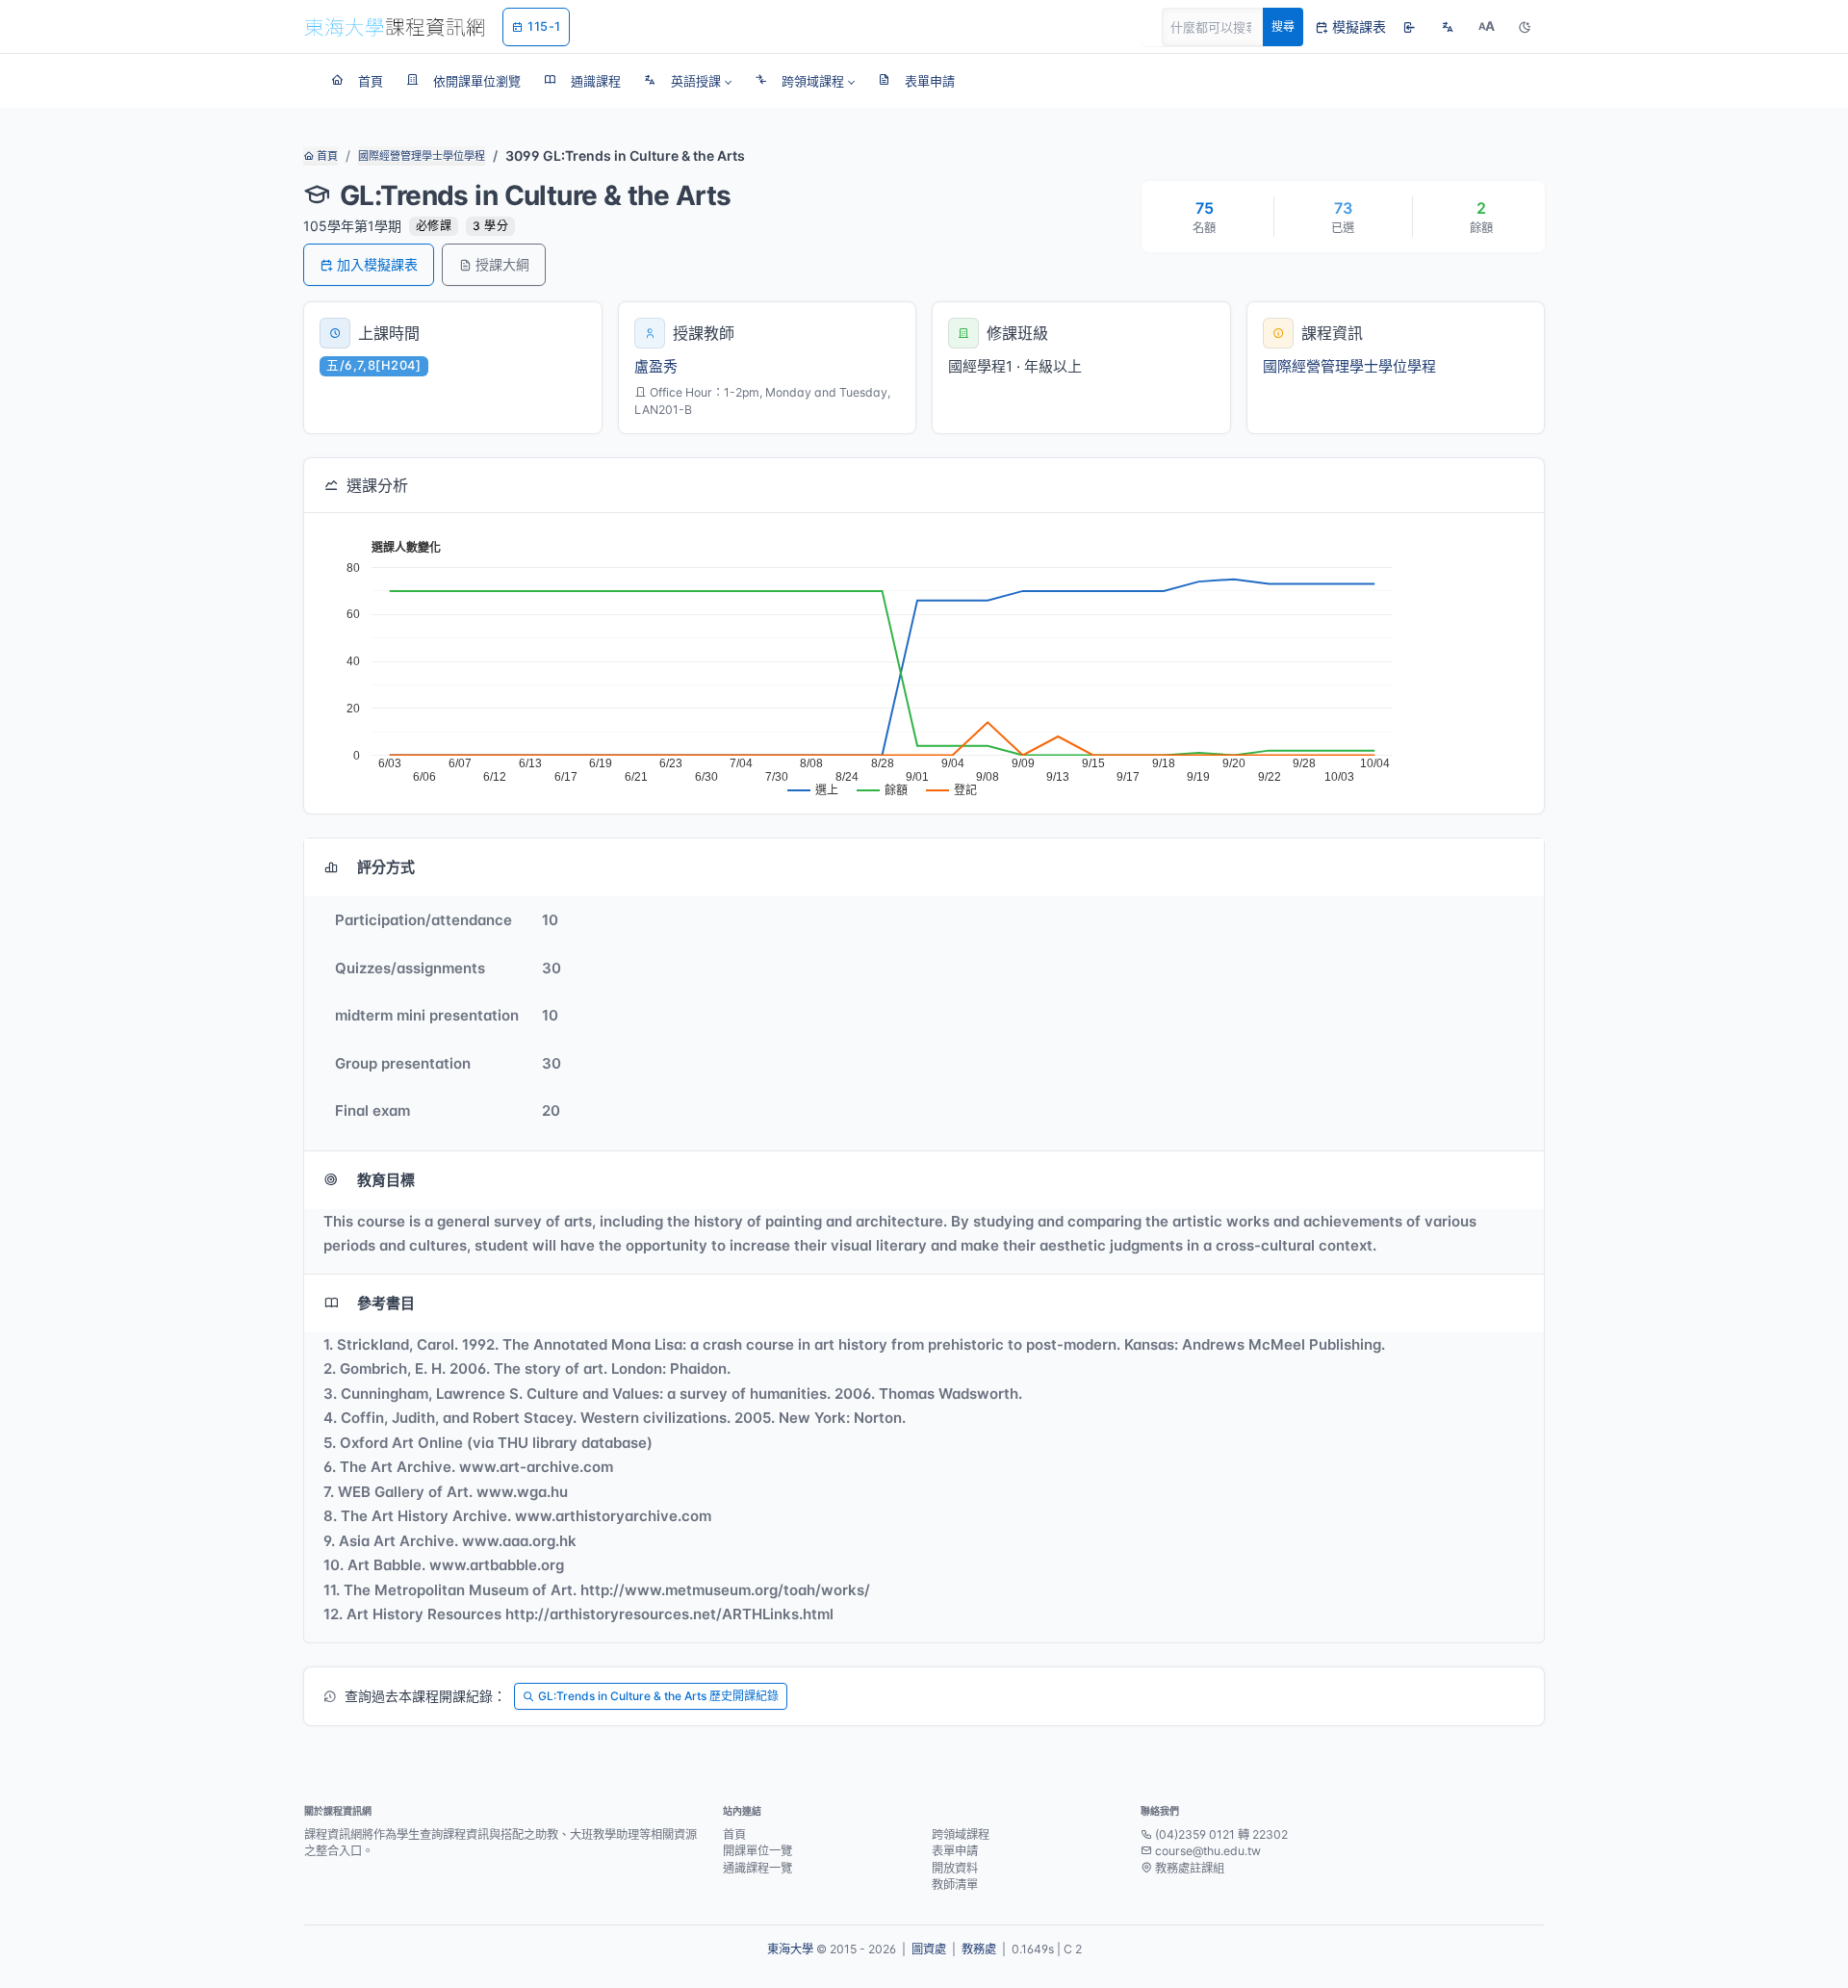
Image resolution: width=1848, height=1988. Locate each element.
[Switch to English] (1448, 27)
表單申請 (955, 1851)
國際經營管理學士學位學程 (422, 156)
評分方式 (386, 867)
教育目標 (386, 1180)
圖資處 (929, 1949)
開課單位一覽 (757, 1851)
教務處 (979, 1949)
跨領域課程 (961, 1834)
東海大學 (790, 1949)
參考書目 (386, 1303)
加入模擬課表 (377, 264)
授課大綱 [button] (502, 264)
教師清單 (955, 1885)
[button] (688, 81)
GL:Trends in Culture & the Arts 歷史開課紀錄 (658, 1696)
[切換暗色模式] (1525, 27)
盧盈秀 (656, 366)
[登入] (1409, 27)
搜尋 (1283, 26)
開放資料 (955, 1868)
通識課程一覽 (757, 1868)
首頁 (326, 156)
